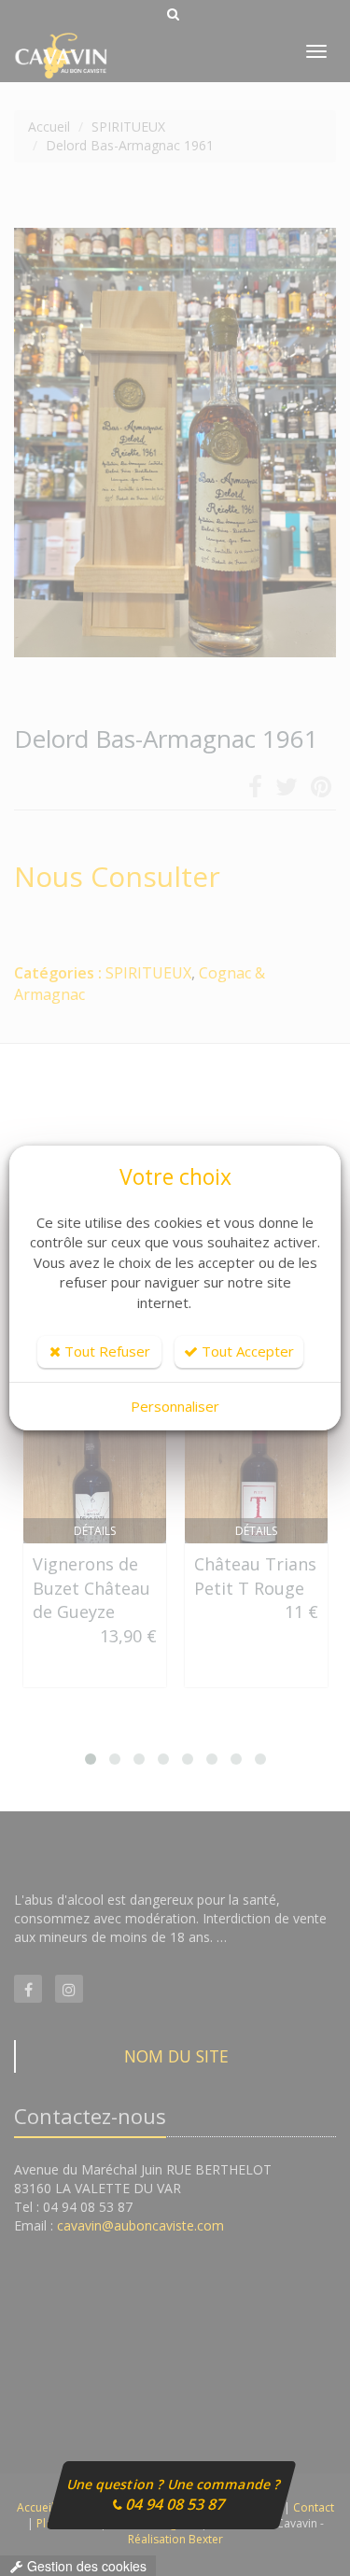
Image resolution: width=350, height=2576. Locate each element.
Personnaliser (175, 1406)
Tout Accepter (246, 1351)
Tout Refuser (105, 1351)
